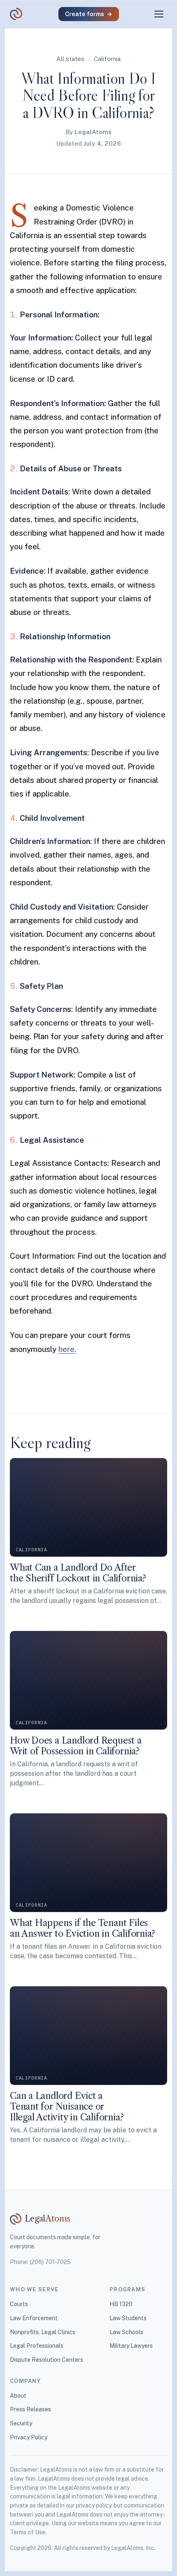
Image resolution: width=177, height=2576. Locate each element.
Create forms (89, 14)
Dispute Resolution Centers (47, 2360)
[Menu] (159, 14)
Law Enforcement (34, 2318)
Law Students (128, 2318)
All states (70, 59)
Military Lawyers (131, 2346)
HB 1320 (121, 2304)
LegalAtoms (93, 132)
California (107, 59)
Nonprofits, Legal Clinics (43, 2332)
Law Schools (126, 2332)
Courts (19, 2304)
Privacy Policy (29, 2437)
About (18, 2396)
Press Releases (30, 2409)
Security (21, 2423)
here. (67, 1349)
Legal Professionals (37, 2346)
